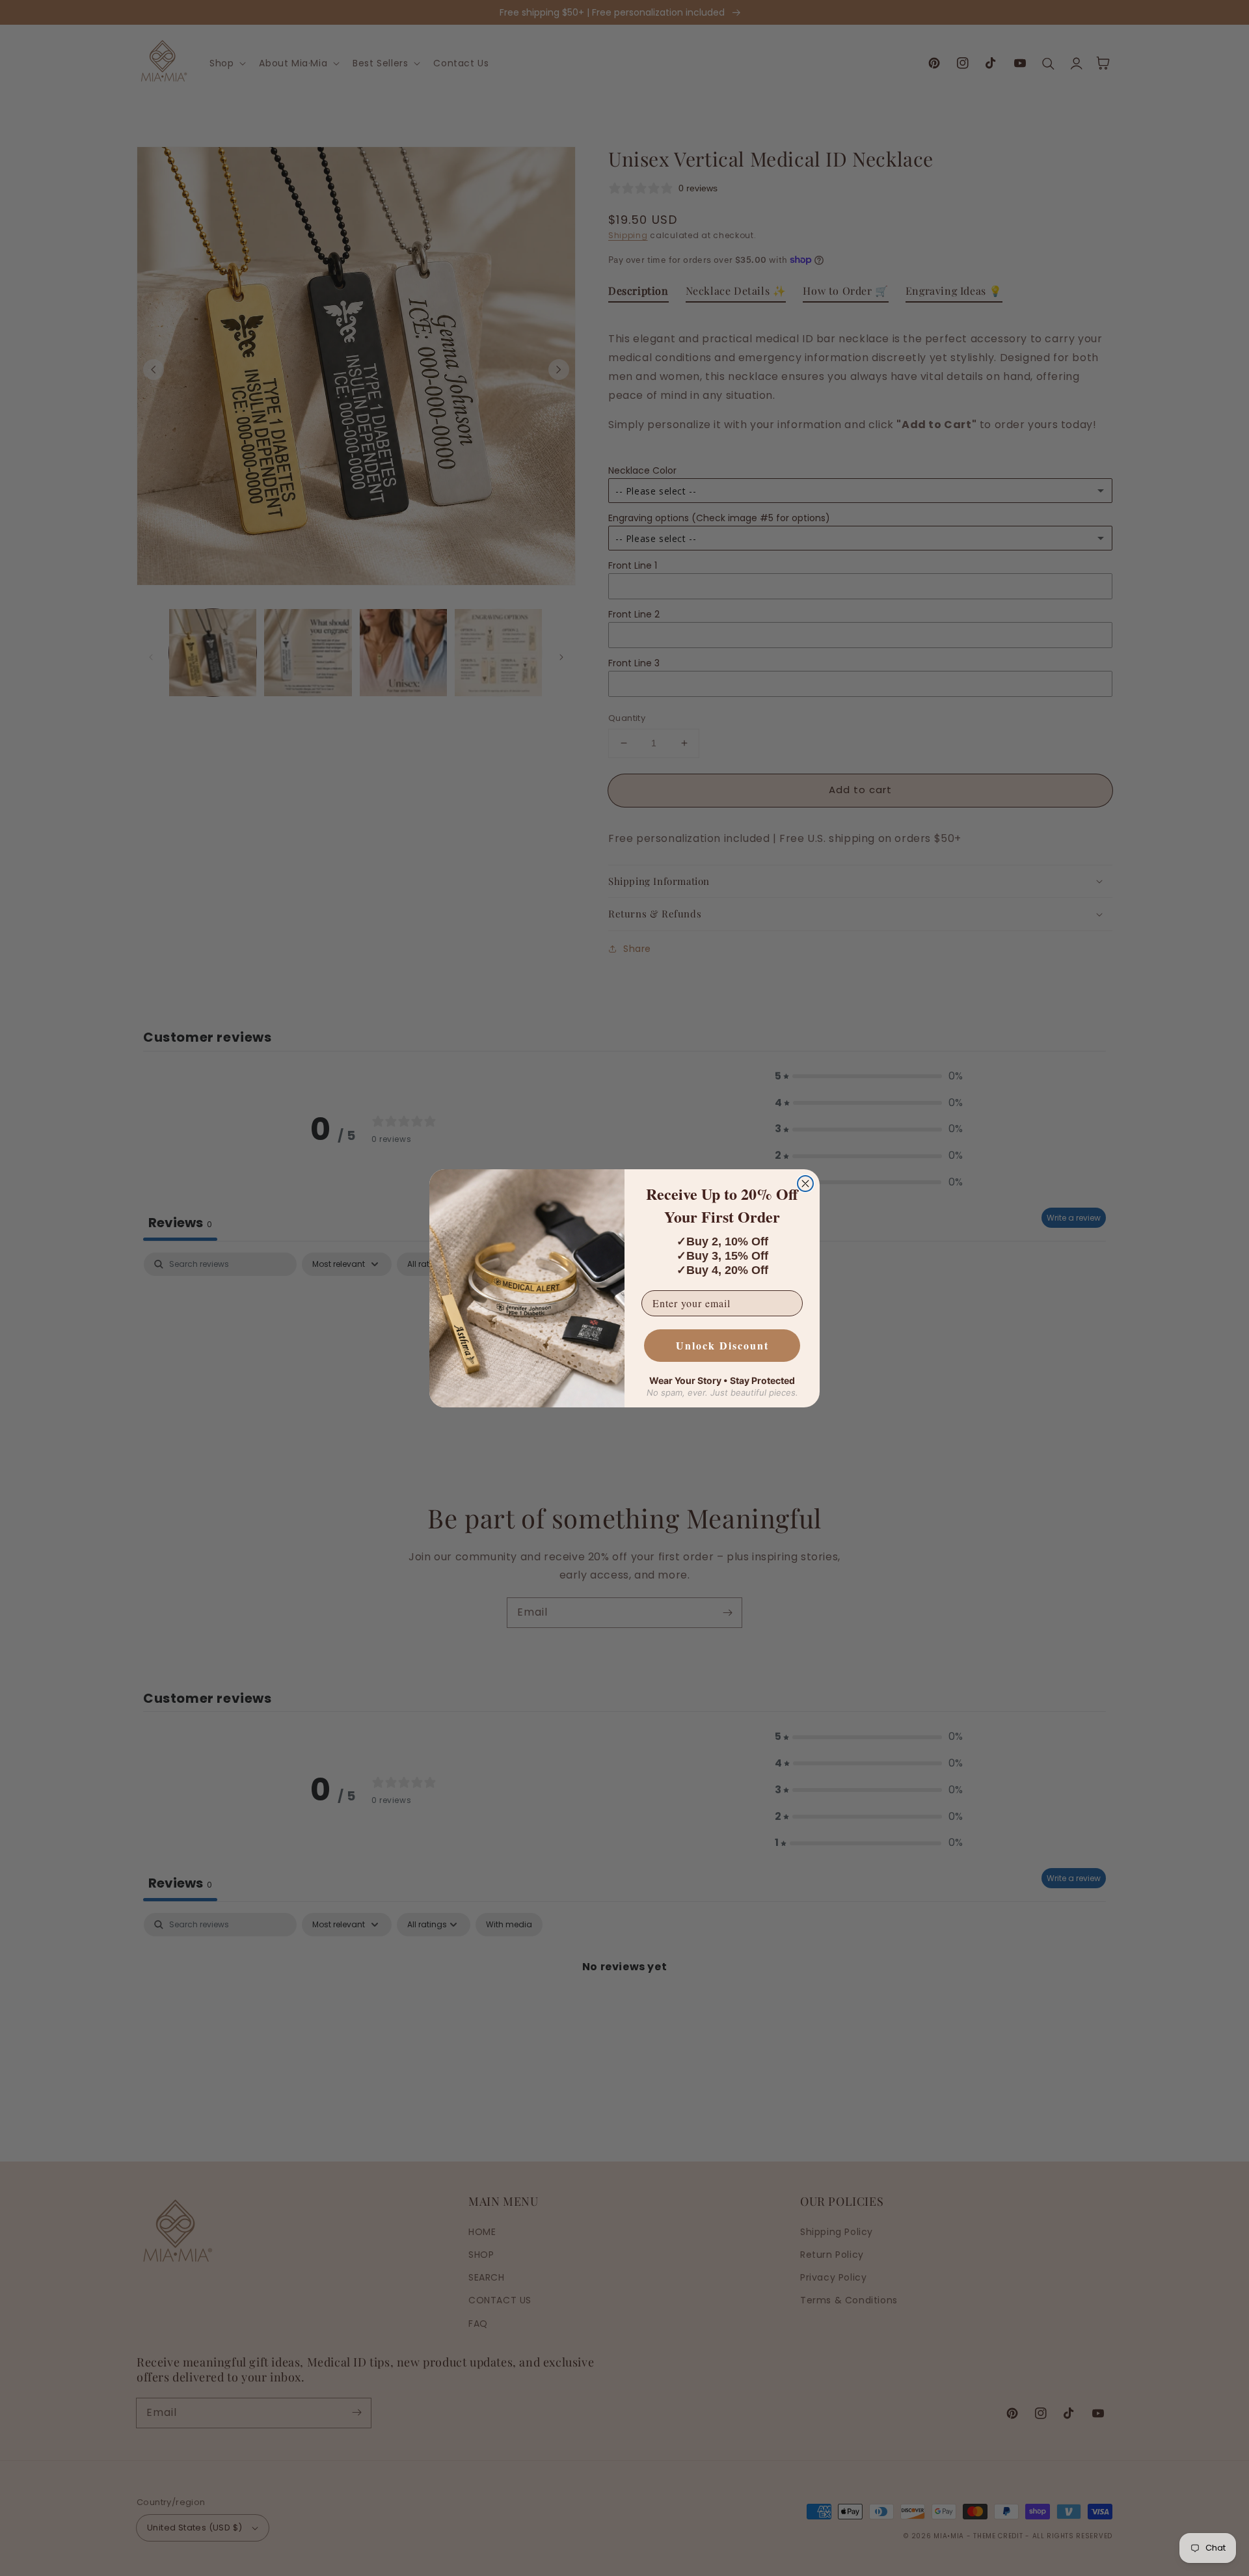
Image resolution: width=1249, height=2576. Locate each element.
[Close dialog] (805, 1184)
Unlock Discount (722, 1345)
